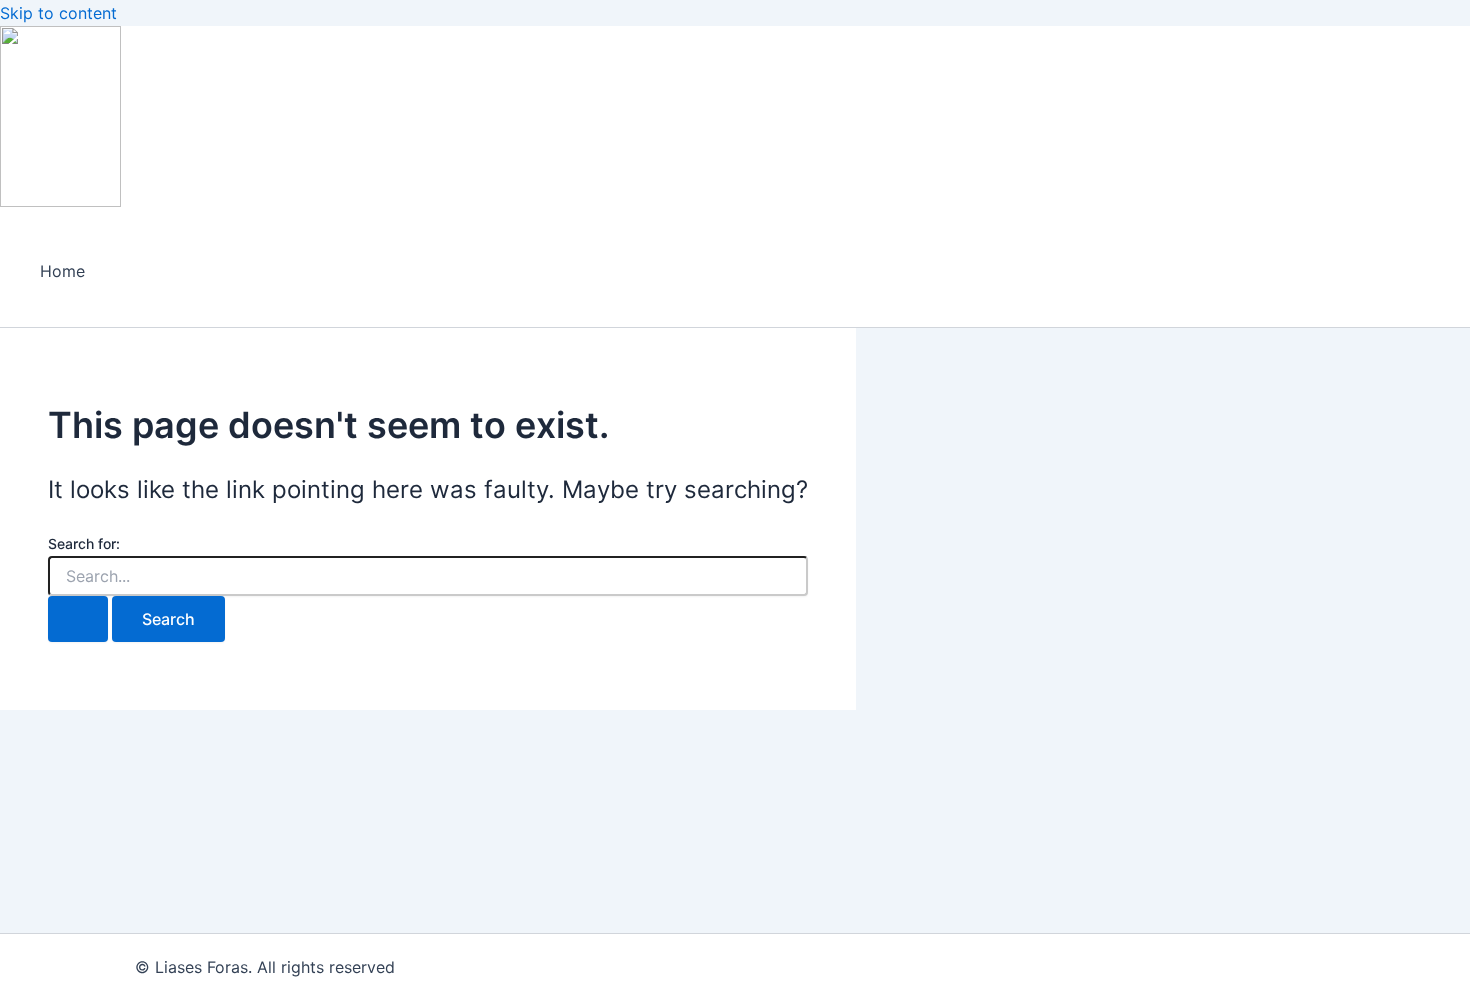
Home (62, 271)
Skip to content (58, 13)
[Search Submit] (78, 619)
